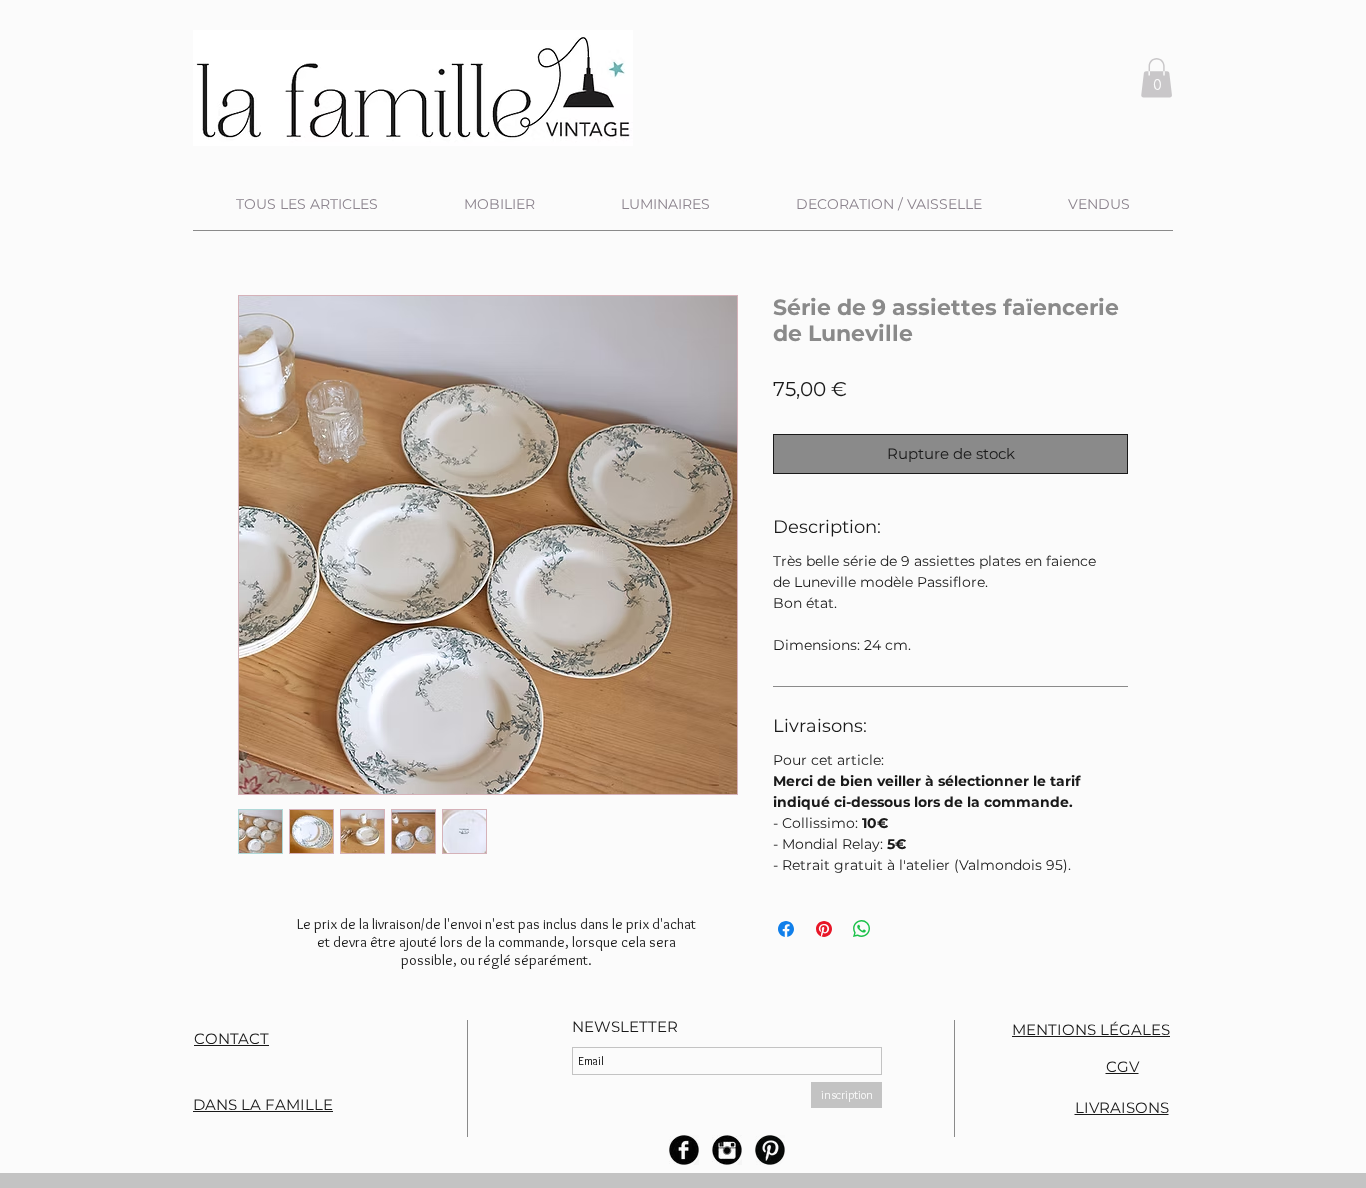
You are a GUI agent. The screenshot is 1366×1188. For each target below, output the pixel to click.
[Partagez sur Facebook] (786, 929)
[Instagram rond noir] (727, 1150)
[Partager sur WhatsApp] (862, 929)
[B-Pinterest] (770, 1150)
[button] (1156, 77)
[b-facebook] (684, 1150)
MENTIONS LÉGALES (1091, 1029)
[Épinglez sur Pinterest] (824, 929)
